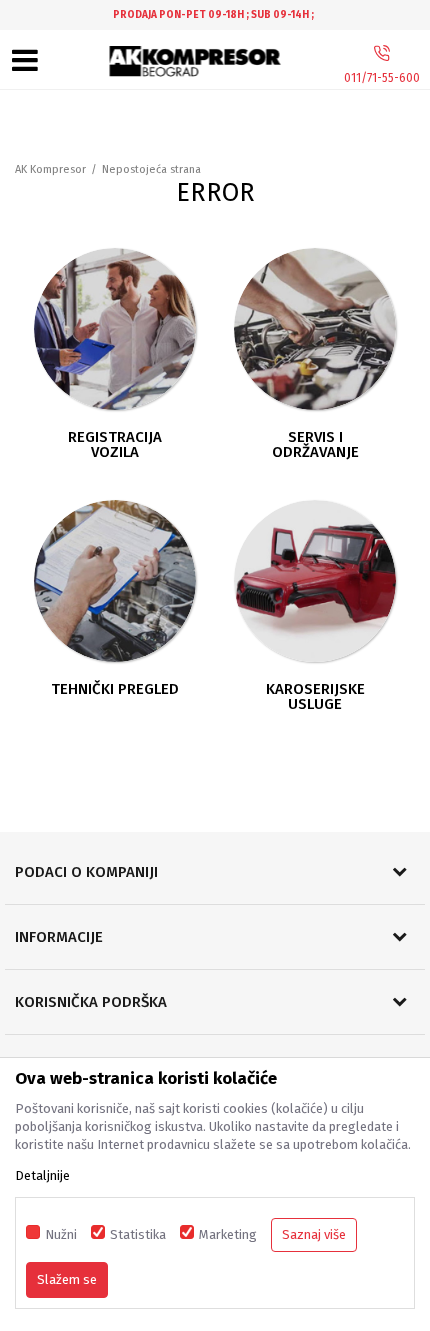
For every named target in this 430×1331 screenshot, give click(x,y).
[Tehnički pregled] (115, 581)
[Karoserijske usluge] (315, 581)
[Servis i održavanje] (315, 329)
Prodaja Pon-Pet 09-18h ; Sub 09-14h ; (213, 15)
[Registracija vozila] (115, 329)
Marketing (228, 1234)
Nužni (61, 1234)
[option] (215, 15)
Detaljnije (42, 1175)
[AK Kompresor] (196, 61)
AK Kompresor (50, 169)
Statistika (138, 1234)
